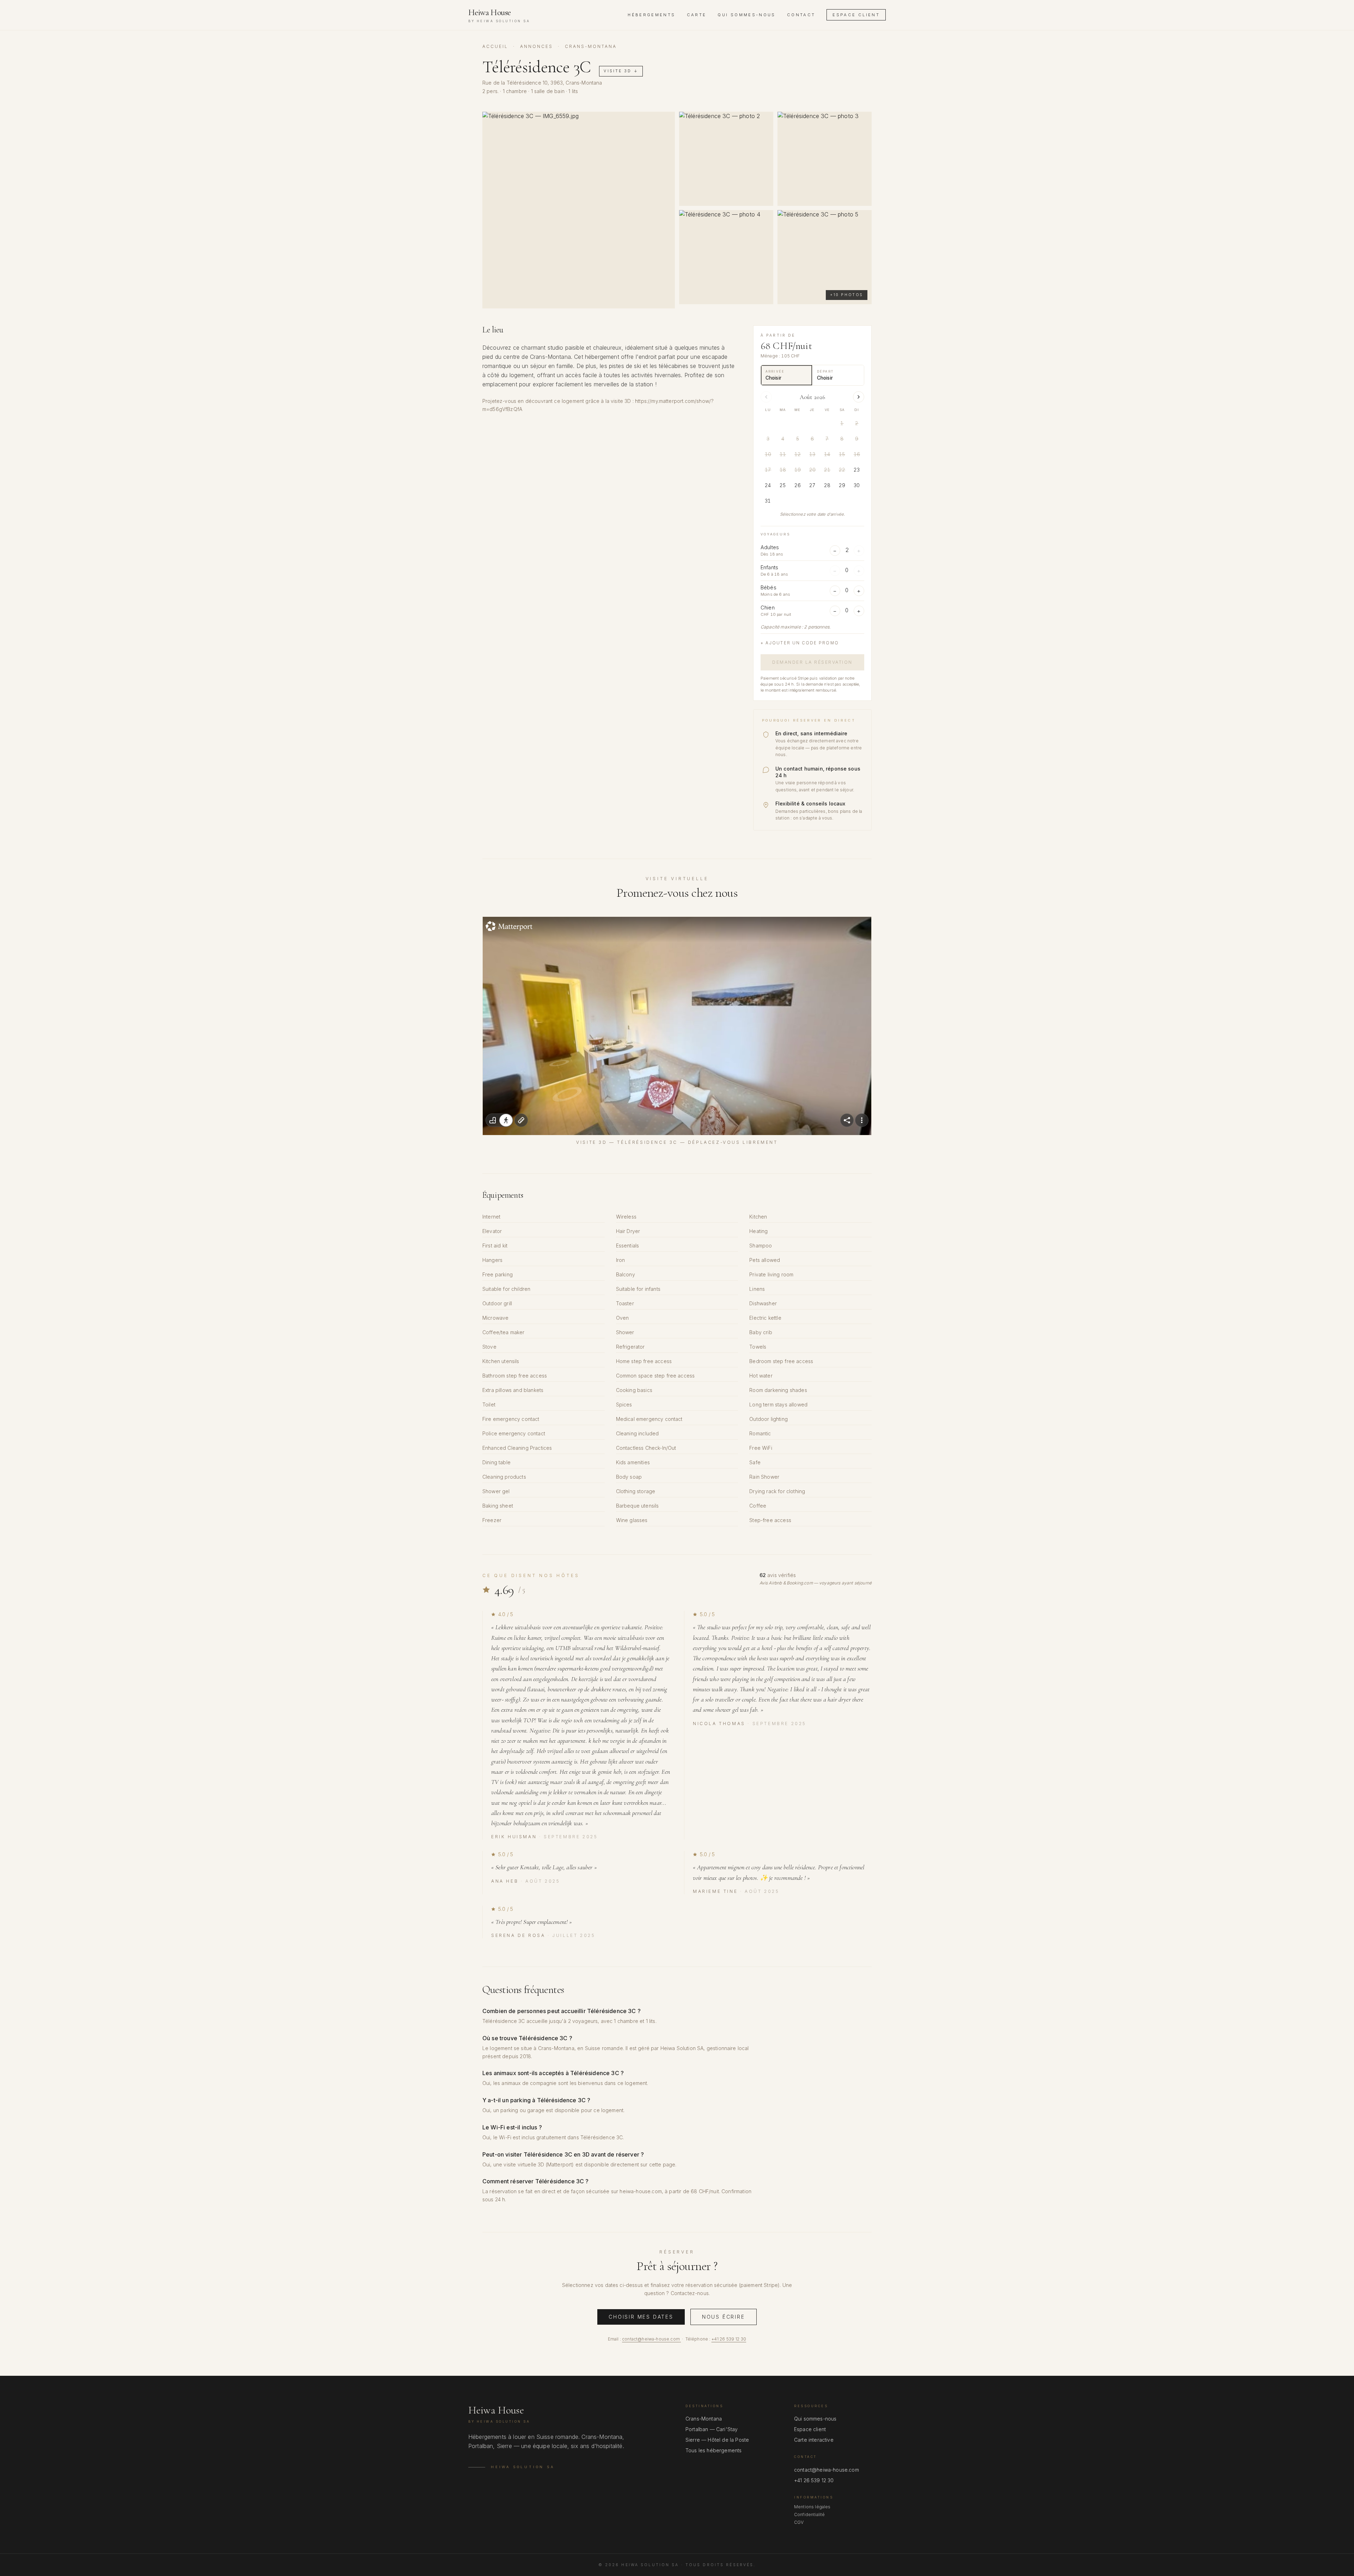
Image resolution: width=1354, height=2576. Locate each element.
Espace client (856, 15)
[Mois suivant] (859, 397)
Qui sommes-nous (746, 15)
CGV (799, 2522)
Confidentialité (809, 2514)
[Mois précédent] (766, 397)
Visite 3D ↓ (621, 71)
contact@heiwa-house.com (651, 2339)
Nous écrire (724, 2317)
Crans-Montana (704, 2419)
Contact (801, 15)
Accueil (495, 46)
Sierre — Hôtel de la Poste (717, 2440)
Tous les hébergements (713, 2450)
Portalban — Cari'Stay (712, 2429)
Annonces (536, 46)
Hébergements (651, 15)
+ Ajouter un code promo (800, 643)
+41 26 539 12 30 (729, 2339)
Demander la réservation (812, 662)
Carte (697, 15)
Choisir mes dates (641, 2317)
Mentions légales (812, 2507)
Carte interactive (814, 2440)
